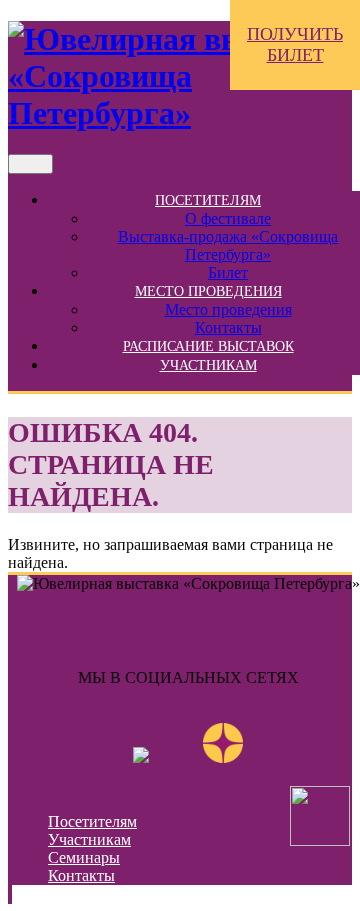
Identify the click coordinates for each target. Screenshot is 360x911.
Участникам (208, 365)
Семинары (84, 857)
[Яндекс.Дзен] (223, 757)
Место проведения (208, 291)
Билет (228, 272)
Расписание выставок (208, 346)
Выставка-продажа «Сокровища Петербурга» (228, 245)
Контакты (228, 327)
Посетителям (208, 200)
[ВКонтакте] (141, 757)
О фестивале (228, 218)
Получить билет (295, 44)
